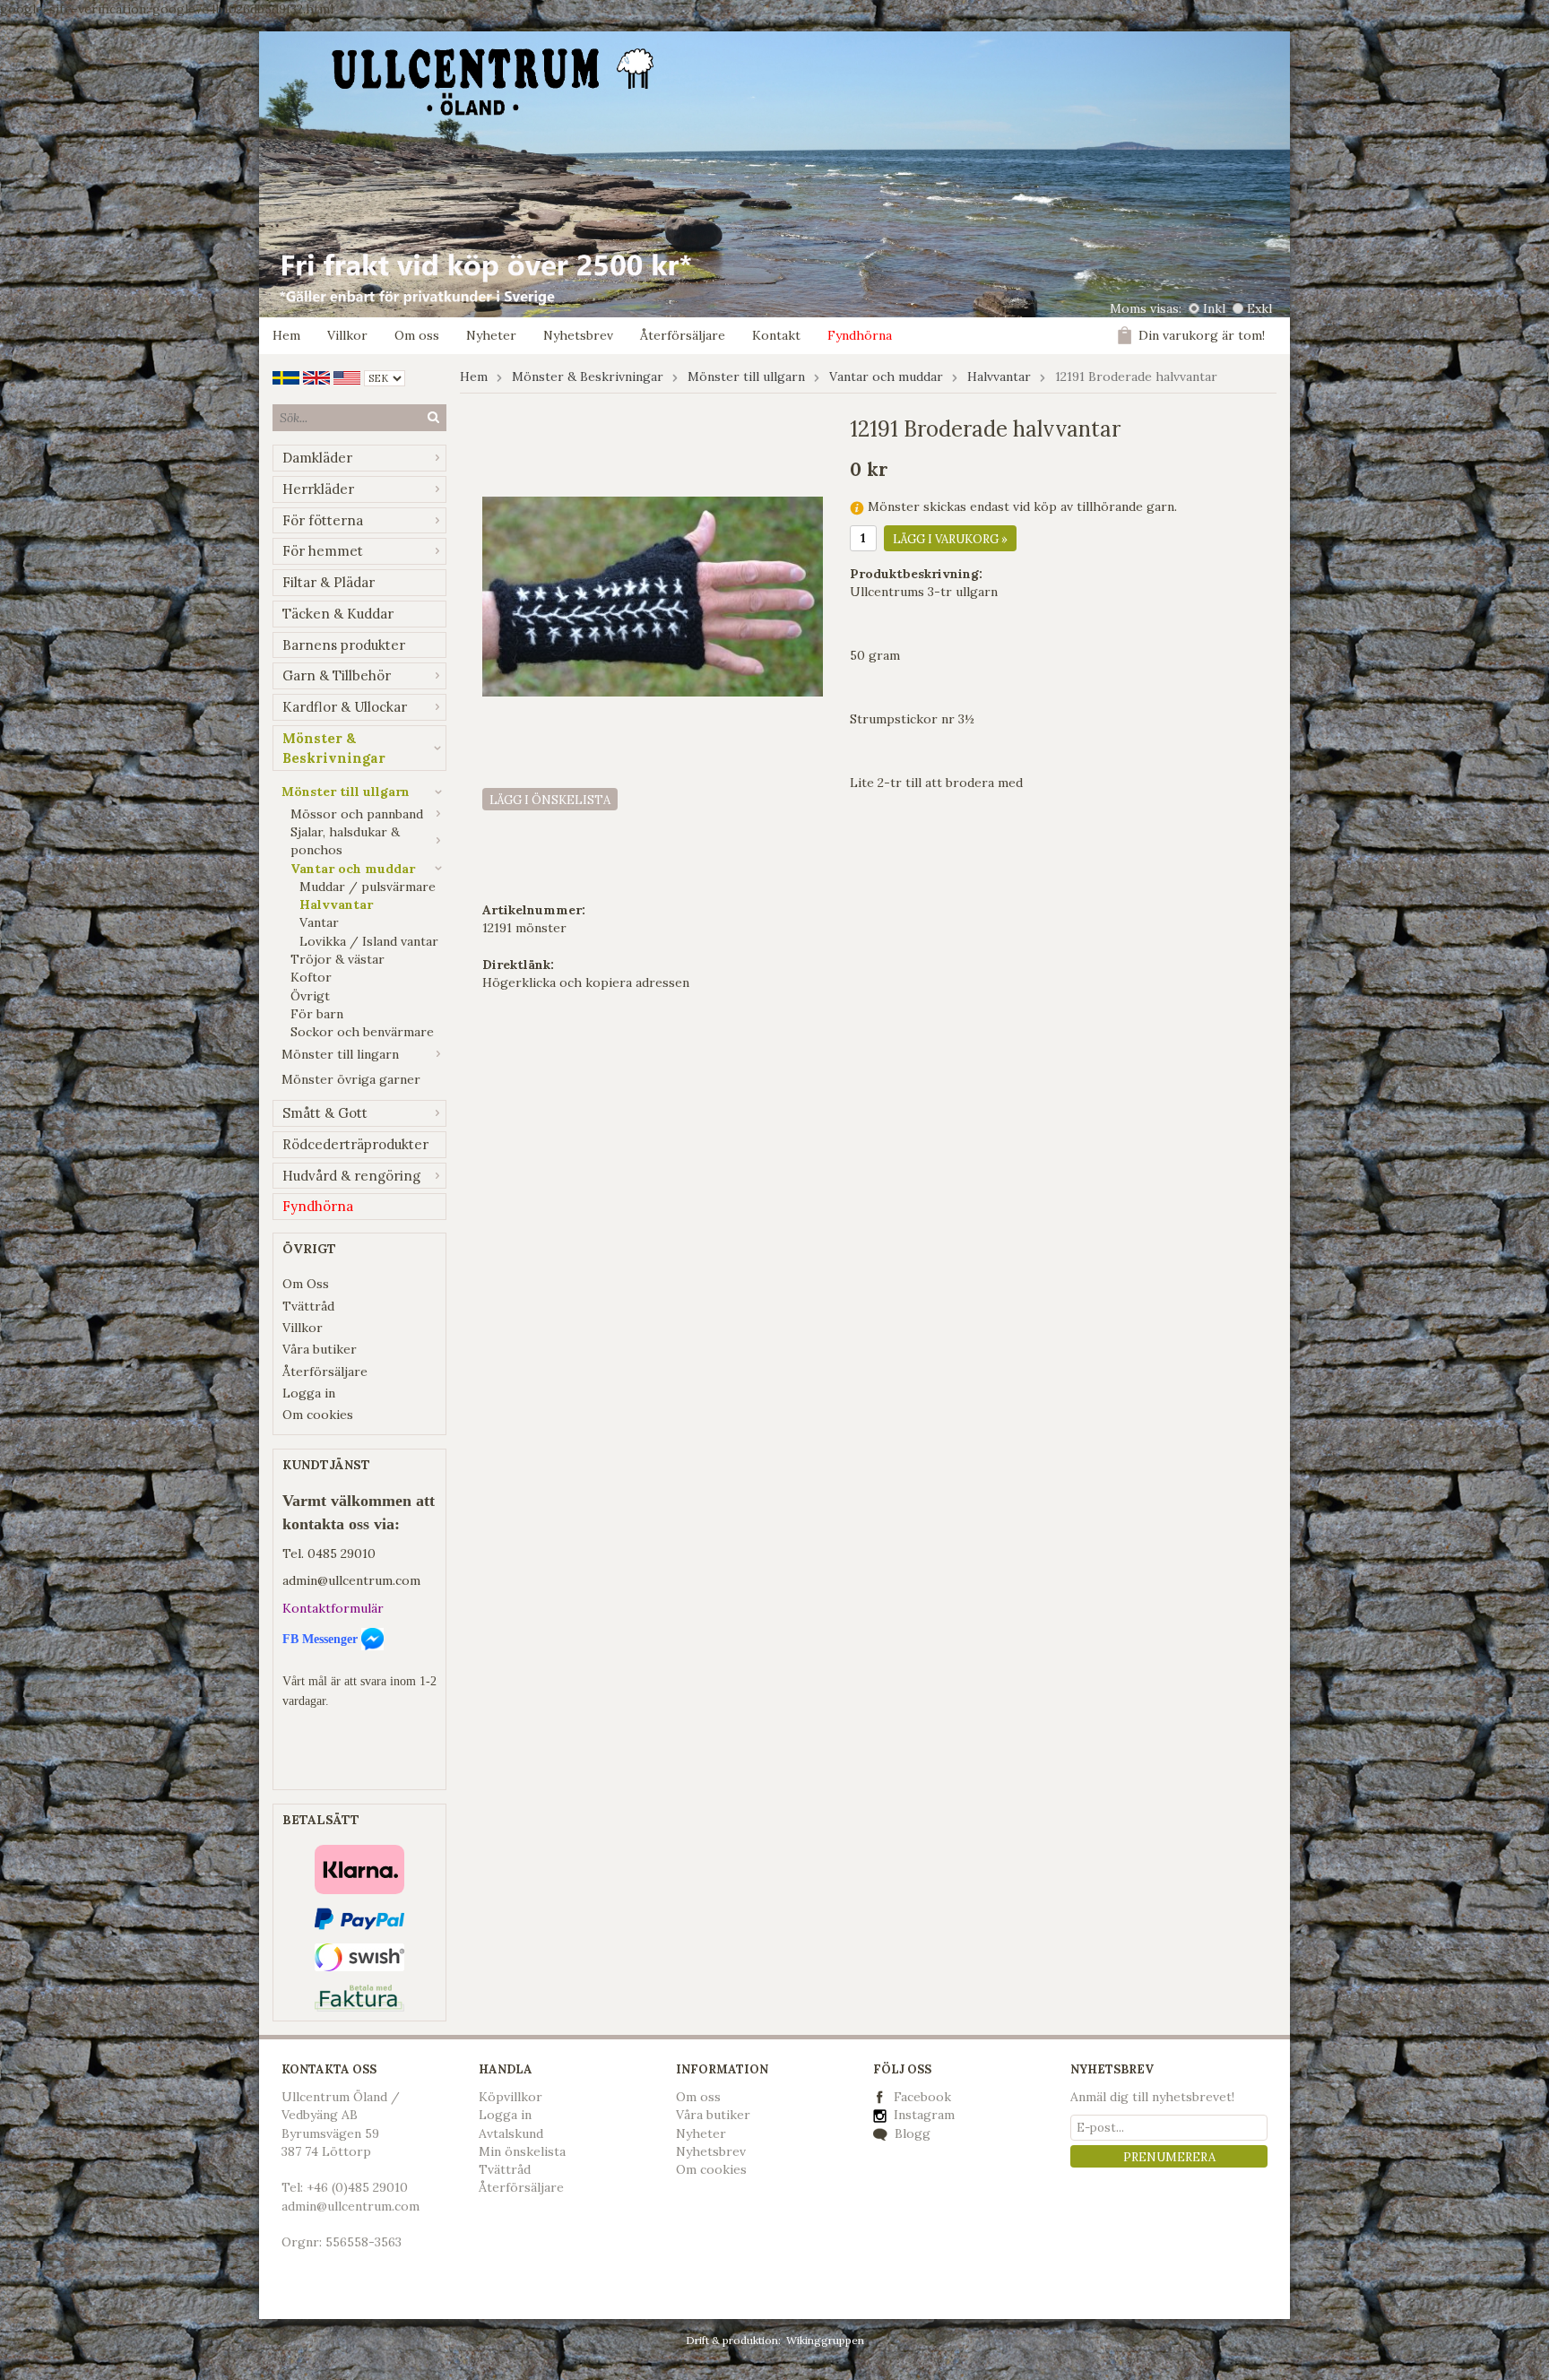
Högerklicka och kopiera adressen (586, 982)
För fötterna (323, 520)
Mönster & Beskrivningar (334, 748)
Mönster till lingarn (340, 1054)
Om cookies (318, 1415)
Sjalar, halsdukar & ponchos (345, 841)
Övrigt (310, 996)
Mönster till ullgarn (346, 792)
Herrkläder (318, 489)
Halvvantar (336, 904)
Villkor (347, 335)
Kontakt (776, 335)
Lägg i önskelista (550, 800)
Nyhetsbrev (578, 335)
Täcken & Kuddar (338, 614)
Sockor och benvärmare (362, 1032)
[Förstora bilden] (653, 595)
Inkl (1214, 308)
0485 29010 (342, 1553)
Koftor (311, 977)
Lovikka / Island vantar (369, 941)
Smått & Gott (325, 1113)
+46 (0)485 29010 (357, 2187)
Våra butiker (320, 1349)
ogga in (509, 2115)
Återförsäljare (683, 335)
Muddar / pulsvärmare (368, 887)
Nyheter (491, 335)
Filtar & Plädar (329, 582)
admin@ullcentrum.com (351, 1580)
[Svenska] (286, 376)
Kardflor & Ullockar (345, 707)
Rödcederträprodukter (355, 1144)
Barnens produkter (344, 645)
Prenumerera (1169, 2157)
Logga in (309, 1393)
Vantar (319, 922)
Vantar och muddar (353, 869)
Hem (286, 335)
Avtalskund (511, 2133)
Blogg (911, 2133)
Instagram (922, 2115)
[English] (316, 376)
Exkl (1259, 308)
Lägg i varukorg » (950, 539)
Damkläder (317, 458)
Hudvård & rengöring (351, 1176)
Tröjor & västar (337, 959)
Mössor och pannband (357, 814)
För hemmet (323, 551)
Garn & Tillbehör (337, 675)
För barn (317, 1014)
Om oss (417, 335)
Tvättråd (308, 1306)
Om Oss (306, 1284)
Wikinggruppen (825, 2340)
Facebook (922, 2097)
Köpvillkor (511, 2097)
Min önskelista (522, 2151)
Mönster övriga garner (351, 1079)
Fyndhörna (860, 335)
